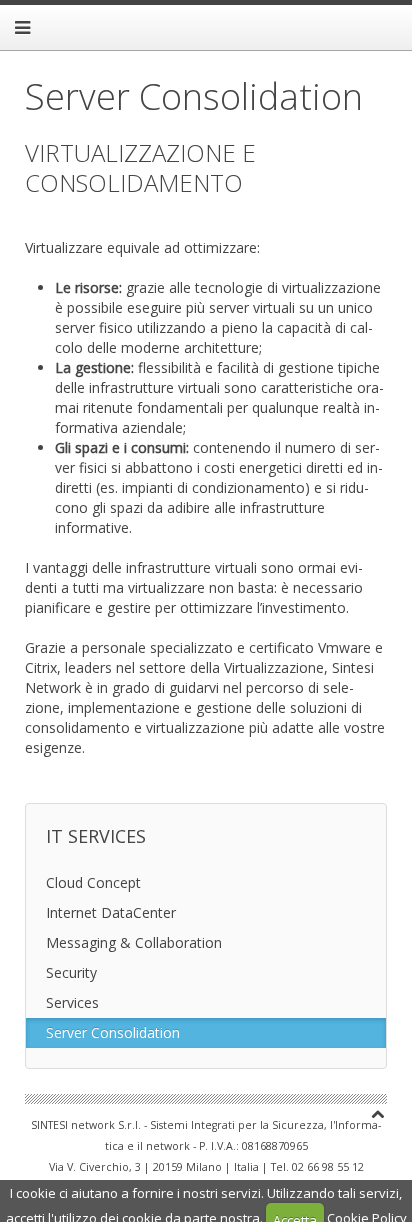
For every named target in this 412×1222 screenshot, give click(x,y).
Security (71, 972)
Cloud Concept (93, 882)
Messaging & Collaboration (134, 942)
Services (72, 1002)
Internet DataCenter (111, 912)
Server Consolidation (113, 1032)
